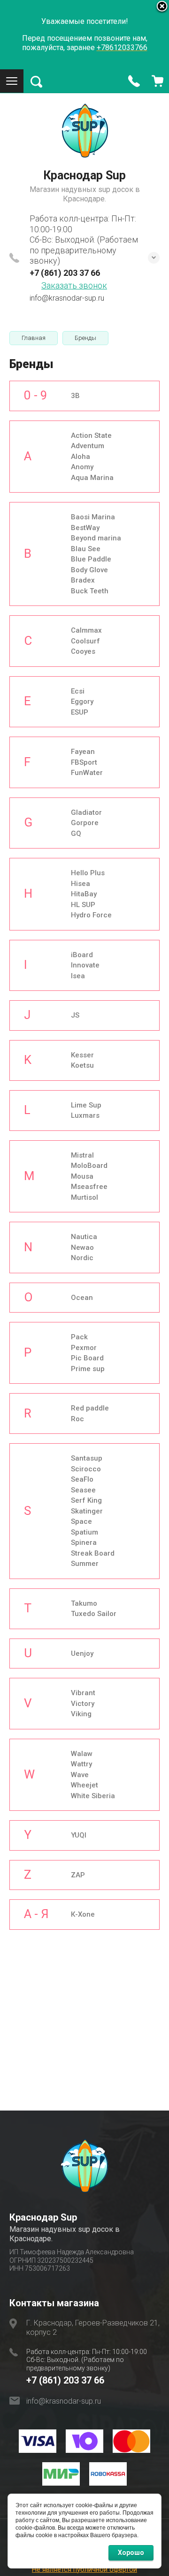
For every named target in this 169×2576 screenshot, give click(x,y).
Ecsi (78, 691)
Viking (81, 1714)
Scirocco (86, 1469)
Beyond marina (96, 538)
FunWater (87, 773)
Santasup (87, 1458)
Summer (85, 1564)
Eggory (82, 701)
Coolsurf (85, 641)
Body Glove (89, 570)
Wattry (81, 1764)
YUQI (79, 1835)
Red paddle (90, 1408)
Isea (78, 976)
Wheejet (84, 1785)
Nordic (82, 1258)
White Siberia (93, 1796)
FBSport (84, 762)
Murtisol (84, 1197)
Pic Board (87, 1358)
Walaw (82, 1754)
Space (81, 1521)
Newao (82, 1247)
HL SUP (83, 905)
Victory (83, 1704)
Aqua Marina (92, 478)
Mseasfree (89, 1187)
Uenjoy (82, 1653)
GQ (76, 834)
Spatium (84, 1532)
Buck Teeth (90, 591)
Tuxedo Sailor (94, 1614)
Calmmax (86, 630)
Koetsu (82, 1065)
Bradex (83, 580)
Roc (77, 1419)
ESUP (80, 712)
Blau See (86, 549)
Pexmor (84, 1348)
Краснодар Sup (84, 175)
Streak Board (93, 1553)
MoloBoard (89, 1166)
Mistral (82, 1155)
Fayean (83, 752)
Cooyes (83, 651)
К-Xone (83, 1914)
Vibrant (83, 1693)
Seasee (83, 1490)
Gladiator (86, 812)
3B (75, 396)
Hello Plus (88, 873)
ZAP (78, 1875)
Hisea (81, 884)
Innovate (85, 965)
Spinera (84, 1543)
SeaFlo (82, 1479)
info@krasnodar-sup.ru (67, 298)
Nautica (84, 1237)
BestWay (85, 528)
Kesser (82, 1055)
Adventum (88, 446)
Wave (80, 1775)
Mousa (82, 1176)
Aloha (81, 457)
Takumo (84, 1603)
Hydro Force (91, 915)
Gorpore (85, 823)
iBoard (82, 955)
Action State (91, 435)
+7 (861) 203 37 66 (65, 273)
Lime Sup (86, 1105)
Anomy (82, 467)
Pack (79, 1337)
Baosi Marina (93, 517)
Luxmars (85, 1115)
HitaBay (84, 894)
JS (75, 1015)
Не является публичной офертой (84, 2569)
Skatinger (87, 1511)
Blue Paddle (91, 559)
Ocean (82, 1298)
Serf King (86, 1500)
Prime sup (88, 1369)
